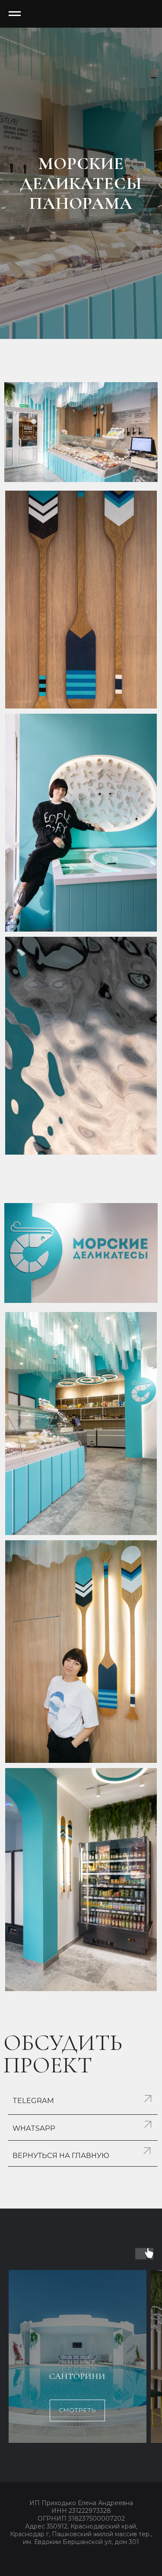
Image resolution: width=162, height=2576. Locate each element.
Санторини (77, 2376)
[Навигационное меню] (15, 14)
